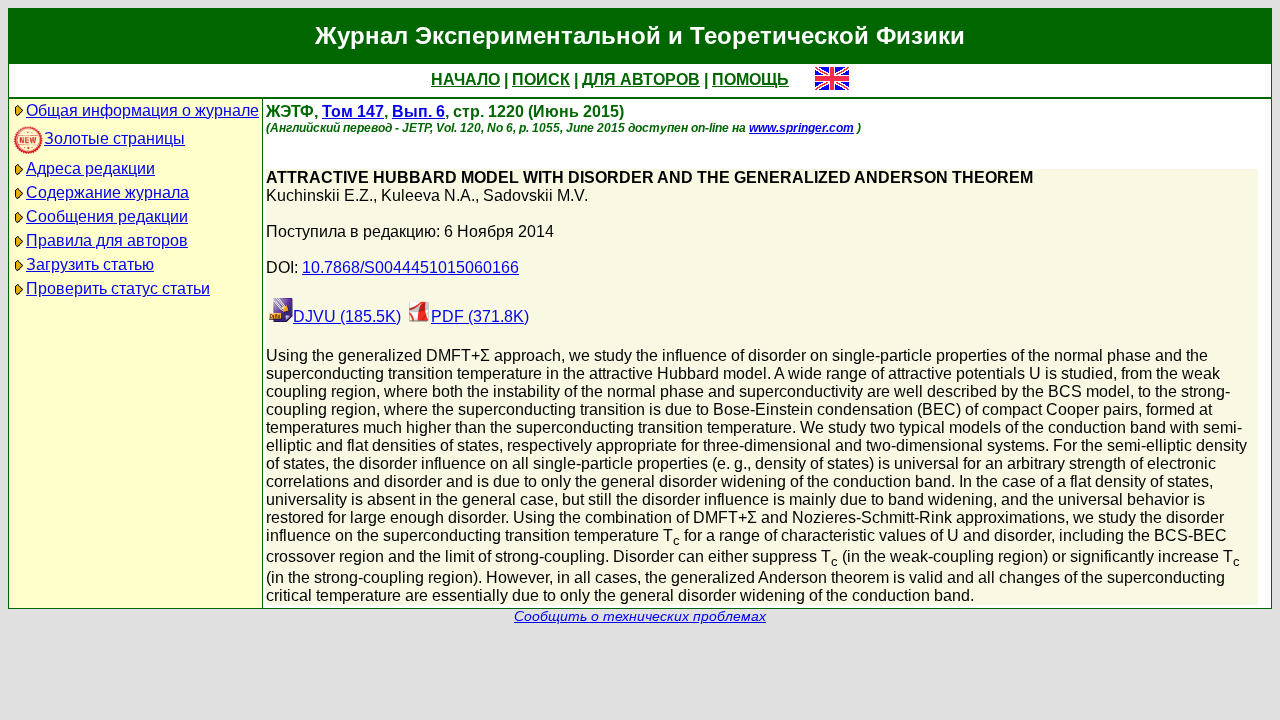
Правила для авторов (107, 240)
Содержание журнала (107, 192)
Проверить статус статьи (118, 288)
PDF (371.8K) (480, 316)
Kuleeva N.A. (428, 195)
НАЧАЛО (465, 79)
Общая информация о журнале (142, 110)
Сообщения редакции (107, 216)
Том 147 (353, 111)
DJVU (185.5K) (347, 316)
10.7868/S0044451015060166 (410, 267)
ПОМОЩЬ (750, 79)
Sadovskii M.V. (535, 195)
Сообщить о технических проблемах (640, 616)
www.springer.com (801, 128)
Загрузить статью (90, 264)
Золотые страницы (114, 138)
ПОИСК (541, 79)
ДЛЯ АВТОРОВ (641, 79)
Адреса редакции (90, 168)
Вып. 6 (418, 111)
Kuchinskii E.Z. (319, 195)
